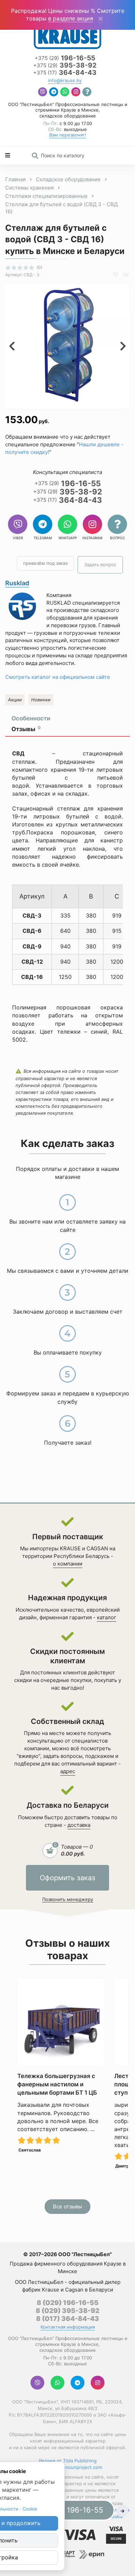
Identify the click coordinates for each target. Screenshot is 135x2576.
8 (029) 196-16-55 (68, 2303)
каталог (107, 1617)
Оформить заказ (67, 1878)
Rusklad (17, 583)
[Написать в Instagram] (76, 93)
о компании (68, 1564)
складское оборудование (68, 116)
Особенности (31, 718)
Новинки (41, 700)
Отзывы (26, 729)
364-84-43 (65, 73)
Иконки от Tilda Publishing (68, 2461)
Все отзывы (67, 2206)
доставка (79, 1825)
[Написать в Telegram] (54, 93)
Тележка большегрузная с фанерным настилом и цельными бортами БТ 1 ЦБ (57, 2084)
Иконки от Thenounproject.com (67, 2467)
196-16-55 (65, 58)
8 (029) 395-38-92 (67, 2311)
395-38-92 (65, 66)
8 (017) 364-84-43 (67, 2319)
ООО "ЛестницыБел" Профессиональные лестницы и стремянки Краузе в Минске (68, 107)
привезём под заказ (45, 563)
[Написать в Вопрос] (87, 93)
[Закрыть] (100, 19)
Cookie (30, 2509)
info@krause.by (65, 81)
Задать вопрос (100, 564)
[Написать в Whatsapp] (65, 93)
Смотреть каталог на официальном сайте (58, 677)
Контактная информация (68, 2327)
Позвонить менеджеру (68, 1899)
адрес (68, 1771)
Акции (15, 700)
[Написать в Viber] (43, 93)
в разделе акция (71, 18)
